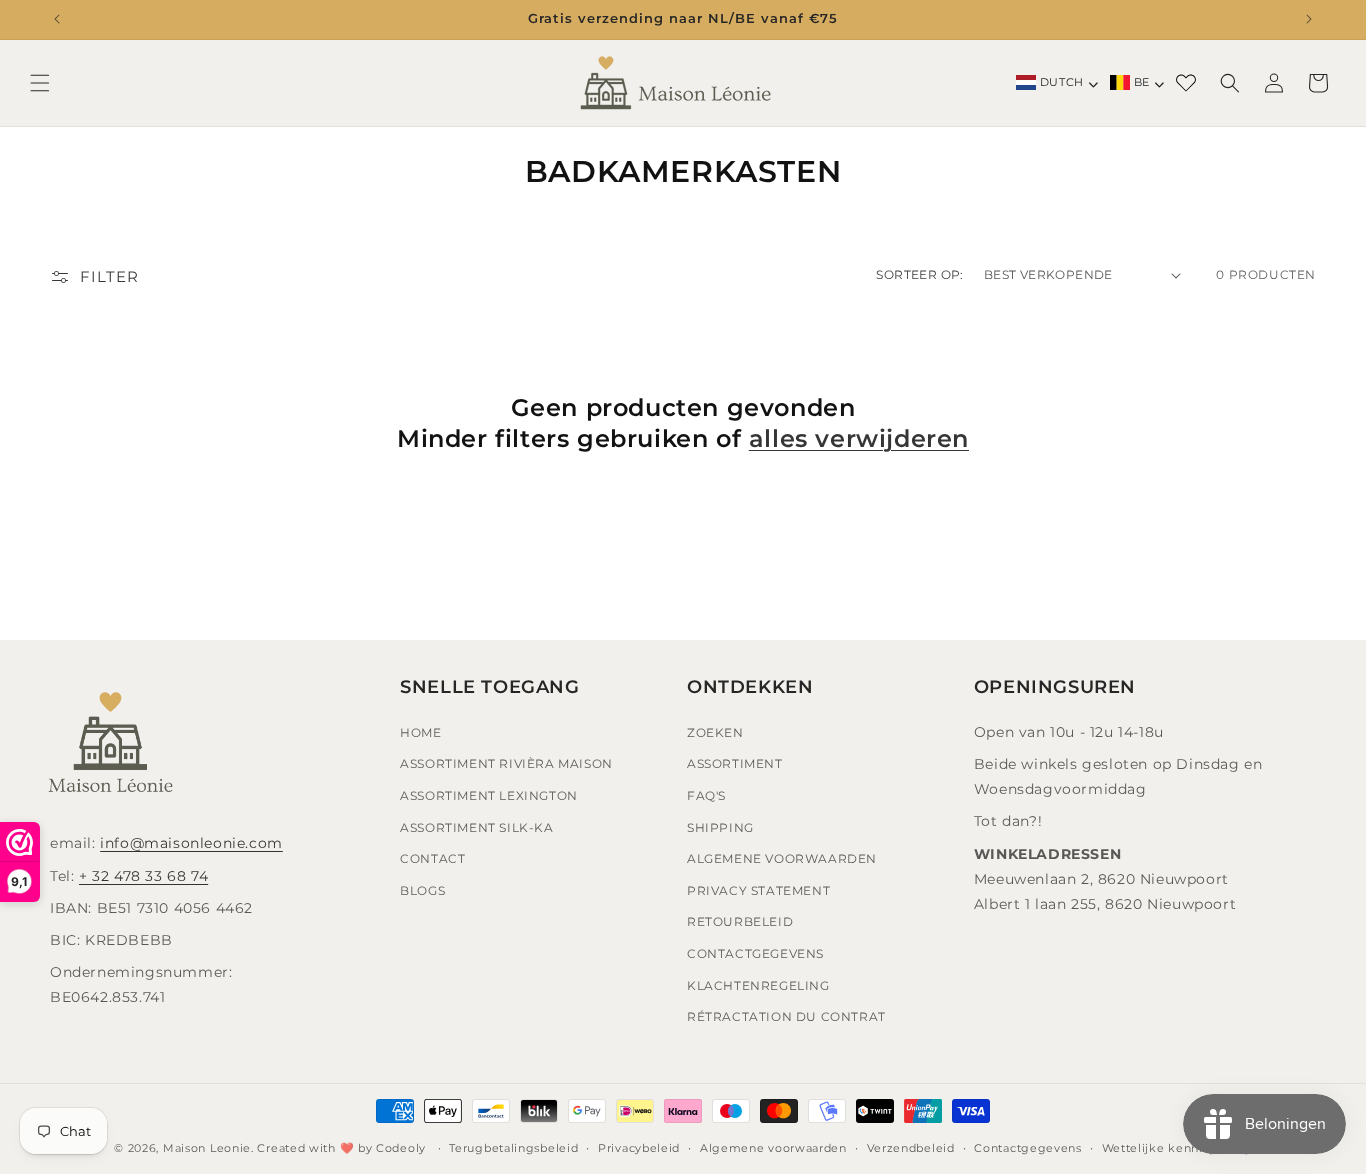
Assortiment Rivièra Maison (506, 763)
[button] (40, 83)
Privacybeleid (639, 1148)
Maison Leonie (207, 1148)
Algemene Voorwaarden (782, 858)
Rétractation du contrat (786, 1016)
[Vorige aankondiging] (57, 19)
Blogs (422, 890)
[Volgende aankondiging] (1309, 19)
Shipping (720, 827)
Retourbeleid (740, 921)
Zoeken (715, 732)
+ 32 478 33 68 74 (143, 876)
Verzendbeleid (911, 1148)
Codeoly (401, 1148)
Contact (432, 858)
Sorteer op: (919, 274)
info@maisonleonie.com (191, 843)
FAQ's (706, 795)
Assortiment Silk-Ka (476, 827)
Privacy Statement (758, 890)
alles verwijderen (859, 438)
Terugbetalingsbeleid (513, 1148)
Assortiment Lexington (489, 795)
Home (420, 732)
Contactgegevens (755, 953)
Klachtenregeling (758, 985)
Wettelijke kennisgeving (1177, 1148)
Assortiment (735, 763)
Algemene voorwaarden (773, 1148)
